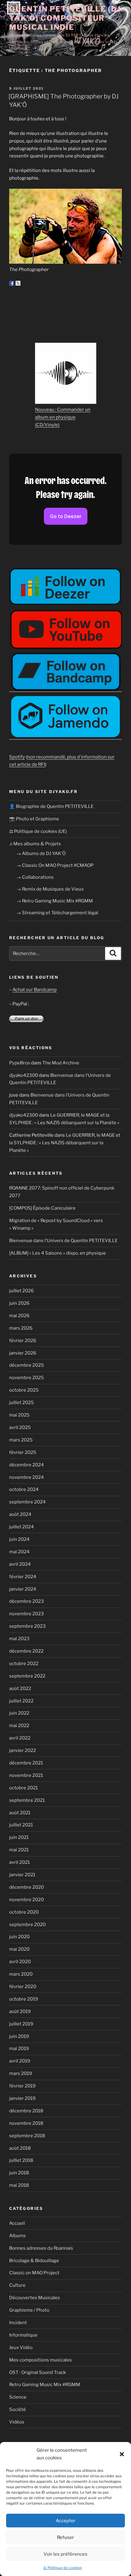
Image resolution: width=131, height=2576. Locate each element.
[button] (122, 2454)
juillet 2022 (21, 1701)
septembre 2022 (27, 1676)
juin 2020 (19, 1937)
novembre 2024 (27, 1477)
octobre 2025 (24, 1390)
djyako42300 (24, 1075)
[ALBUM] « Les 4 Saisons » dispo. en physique (58, 1253)
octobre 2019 (24, 1999)
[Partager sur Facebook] (12, 283)
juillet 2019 (21, 2024)
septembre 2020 (27, 1925)
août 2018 (20, 2148)
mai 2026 (19, 1316)
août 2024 (20, 1514)
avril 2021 (19, 1862)
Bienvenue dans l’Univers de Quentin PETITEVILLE (63, 1241)
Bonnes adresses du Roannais (41, 2248)
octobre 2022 (24, 1664)
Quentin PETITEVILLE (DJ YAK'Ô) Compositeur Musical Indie (65, 18)
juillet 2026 (21, 1291)
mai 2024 (19, 1552)
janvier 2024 (23, 1589)
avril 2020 (20, 1962)
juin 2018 (19, 2173)
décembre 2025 (27, 1365)
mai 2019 (19, 2049)
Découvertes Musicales (35, 2298)
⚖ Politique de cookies (63, 2568)
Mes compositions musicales (41, 2360)
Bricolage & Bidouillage (34, 2261)
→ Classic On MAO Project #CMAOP (55, 865)
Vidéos (17, 2422)
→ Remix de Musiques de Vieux (50, 889)
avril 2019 (20, 2061)
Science (18, 2397)
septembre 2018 (27, 2136)
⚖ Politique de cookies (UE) (38, 831)
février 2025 (23, 1452)
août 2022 (20, 1688)
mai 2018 (19, 2185)
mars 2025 (21, 1440)
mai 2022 (19, 1726)
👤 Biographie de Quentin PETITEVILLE (51, 806)
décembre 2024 (27, 1465)
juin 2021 (19, 1837)
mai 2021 (19, 1850)
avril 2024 (20, 1564)
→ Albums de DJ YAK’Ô (41, 854)
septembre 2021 (27, 1800)
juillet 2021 (21, 1825)
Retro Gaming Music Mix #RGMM (45, 2385)
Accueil (17, 2223)
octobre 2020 (24, 1912)
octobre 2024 (24, 1489)
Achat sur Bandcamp (35, 990)
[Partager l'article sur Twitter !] (18, 283)
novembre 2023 (27, 1614)
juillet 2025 (21, 1403)
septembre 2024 (27, 1502)
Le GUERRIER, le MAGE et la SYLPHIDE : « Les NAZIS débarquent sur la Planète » (65, 1143)
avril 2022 (20, 1738)
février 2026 (23, 1341)
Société (18, 2409)
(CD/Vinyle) (47, 425)
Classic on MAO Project (34, 2273)
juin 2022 (19, 1713)
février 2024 (23, 1577)
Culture (17, 2285)
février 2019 (22, 2086)
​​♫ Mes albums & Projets (35, 844)
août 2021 (20, 1813)
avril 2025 (20, 1427)
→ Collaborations (35, 877)
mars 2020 (21, 1974)
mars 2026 (21, 1328)
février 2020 (23, 1987)
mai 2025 (19, 1415)
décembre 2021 (26, 1763)
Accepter (66, 2521)
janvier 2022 (23, 1750)
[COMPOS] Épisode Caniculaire (42, 1208)
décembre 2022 (26, 1651)
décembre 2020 (27, 1887)
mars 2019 (21, 2073)
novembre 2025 (27, 1378)
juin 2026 (19, 1303)
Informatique (23, 2335)
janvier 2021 (22, 1875)
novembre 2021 (26, 1775)
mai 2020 (19, 1949)
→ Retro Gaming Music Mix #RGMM (55, 901)
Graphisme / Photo (29, 2310)
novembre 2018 (26, 2123)
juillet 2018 (21, 2160)
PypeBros (20, 1063)
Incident (18, 2323)
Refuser (65, 2537)
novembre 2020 (27, 1900)
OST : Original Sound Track (37, 2372)
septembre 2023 (27, 1626)
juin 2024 (19, 1539)
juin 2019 (19, 2036)
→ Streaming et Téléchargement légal (57, 913)
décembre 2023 (27, 1601)
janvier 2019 (22, 2098)
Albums (18, 2236)
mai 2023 (19, 1639)
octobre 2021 (23, 1788)
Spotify (17, 757)
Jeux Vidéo (21, 2348)
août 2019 (20, 2011)
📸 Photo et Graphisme (34, 819)
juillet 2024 (21, 1527)
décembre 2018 (26, 2111)
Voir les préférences (65, 2554)
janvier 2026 (23, 1353)
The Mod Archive (61, 1063)
